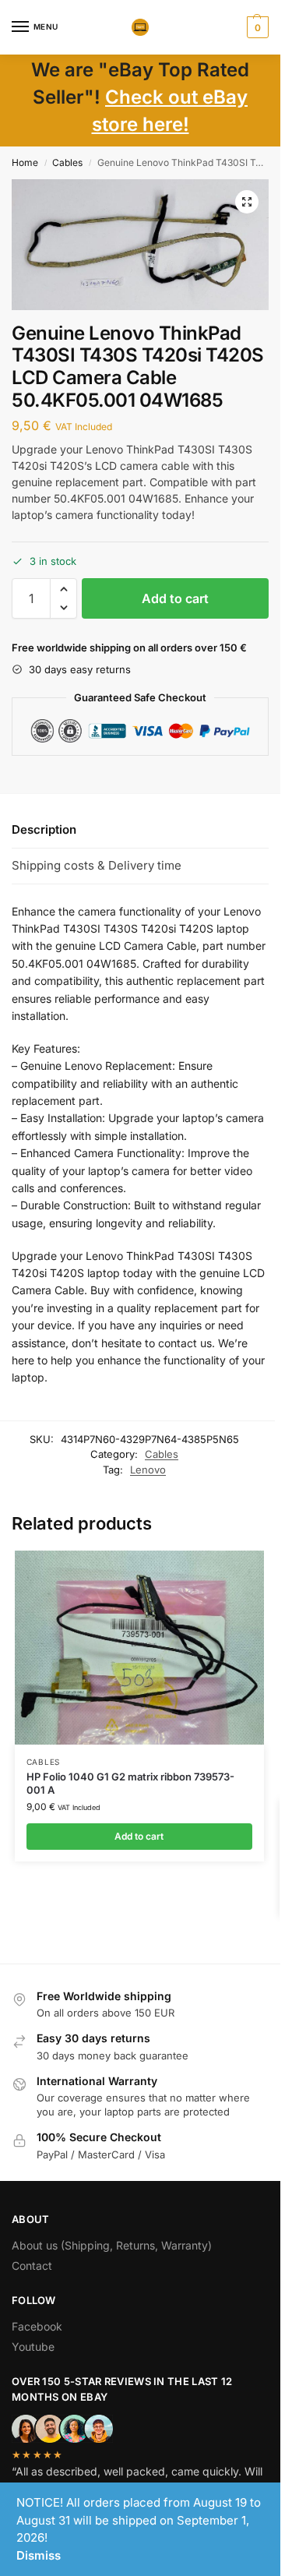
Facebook (37, 2326)
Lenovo (148, 1470)
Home (25, 162)
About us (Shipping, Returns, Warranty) (112, 2245)
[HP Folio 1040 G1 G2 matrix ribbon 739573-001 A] (139, 1648)
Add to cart (175, 598)
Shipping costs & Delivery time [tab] (97, 865)
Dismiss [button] (39, 2555)
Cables (67, 162)
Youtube (33, 2347)
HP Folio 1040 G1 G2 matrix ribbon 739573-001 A (130, 1783)
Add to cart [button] (139, 1836)
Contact (32, 2265)
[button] (256, 27)
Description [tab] (44, 829)
